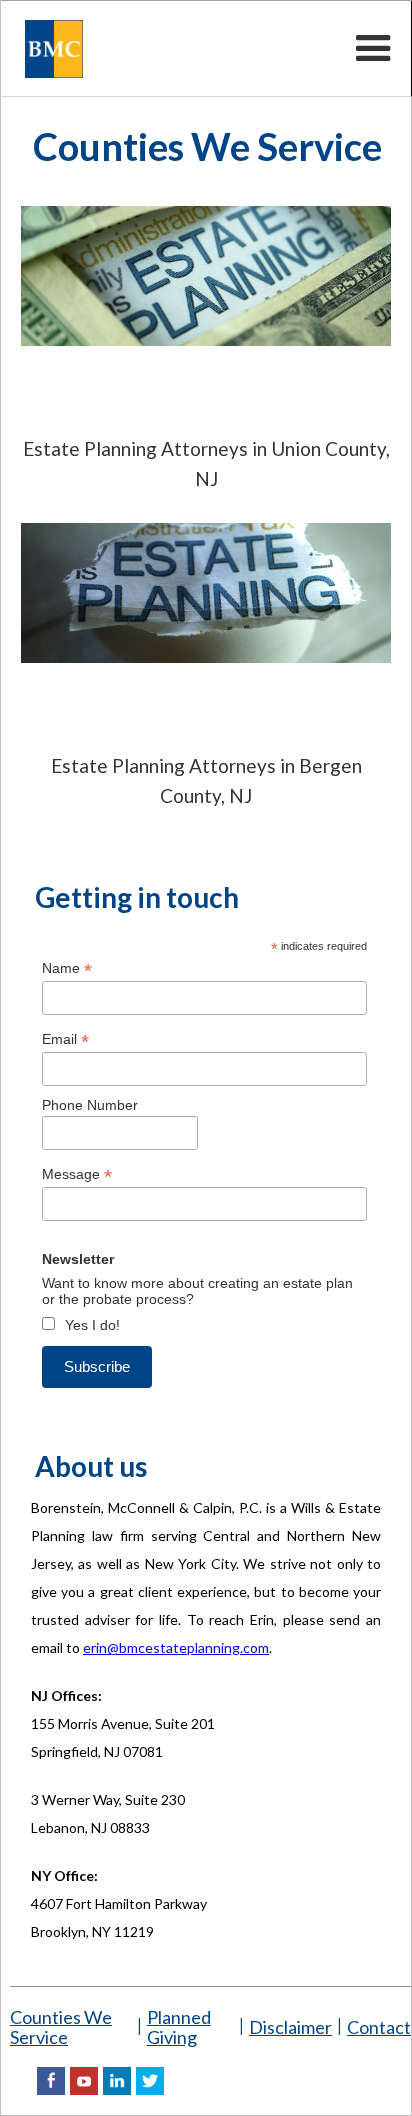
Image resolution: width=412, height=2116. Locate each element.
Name (67, 968)
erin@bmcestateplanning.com (176, 1647)
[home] (44, 49)
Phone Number (90, 1105)
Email (65, 1039)
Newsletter (78, 1259)
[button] (373, 48)
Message (77, 1174)
